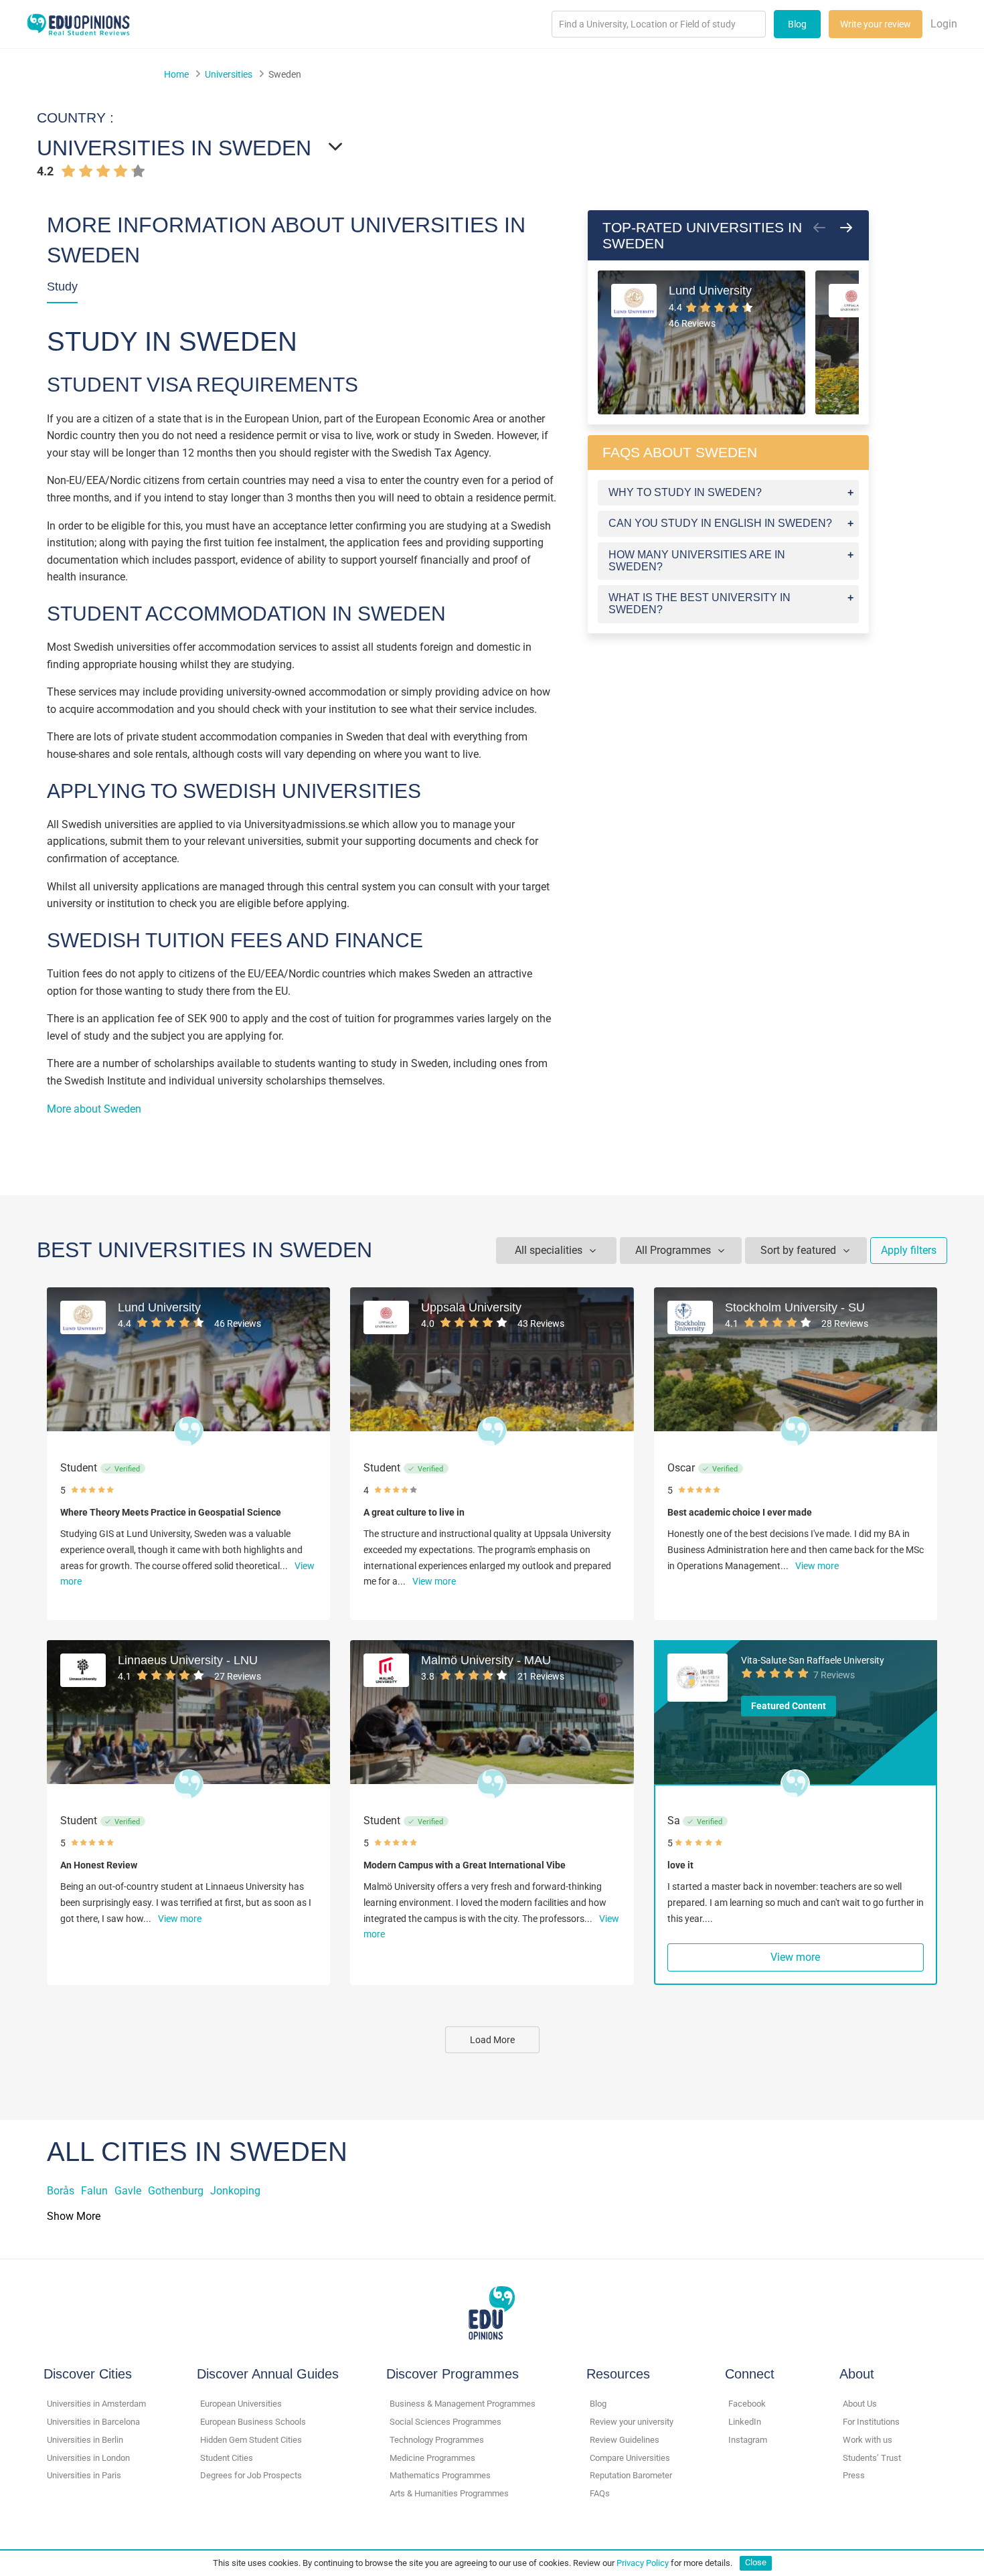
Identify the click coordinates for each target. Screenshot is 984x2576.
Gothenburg (176, 2191)
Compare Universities (630, 2458)
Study (62, 287)
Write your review (876, 24)
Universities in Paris (84, 2475)
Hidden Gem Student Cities (251, 2440)
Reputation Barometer (631, 2475)
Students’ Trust (872, 2458)
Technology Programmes (437, 2440)
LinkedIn (745, 2422)
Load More (492, 2040)
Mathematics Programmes (440, 2475)
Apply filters (909, 1250)
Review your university (632, 2422)
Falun (94, 2191)
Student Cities (227, 2458)
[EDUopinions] (78, 23)
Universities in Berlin (85, 2440)
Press (854, 2475)
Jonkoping (235, 2191)
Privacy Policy (643, 2562)
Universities (229, 74)
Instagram (748, 2440)
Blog (797, 24)
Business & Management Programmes (463, 2404)
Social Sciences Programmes (445, 2422)
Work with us (868, 2440)
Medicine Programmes (432, 2458)
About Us (860, 2404)
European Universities (241, 2404)
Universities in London (88, 2458)
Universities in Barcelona (93, 2422)
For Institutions (871, 2422)
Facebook (747, 2404)
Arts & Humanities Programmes (449, 2493)
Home (176, 74)
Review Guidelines (625, 2440)
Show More (74, 2216)
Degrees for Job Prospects (251, 2475)
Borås (61, 2191)
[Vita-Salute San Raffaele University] (698, 1678)
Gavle (128, 2191)
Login (944, 24)
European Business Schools (253, 2422)
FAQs (600, 2493)
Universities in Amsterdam (96, 2404)
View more (434, 1581)
